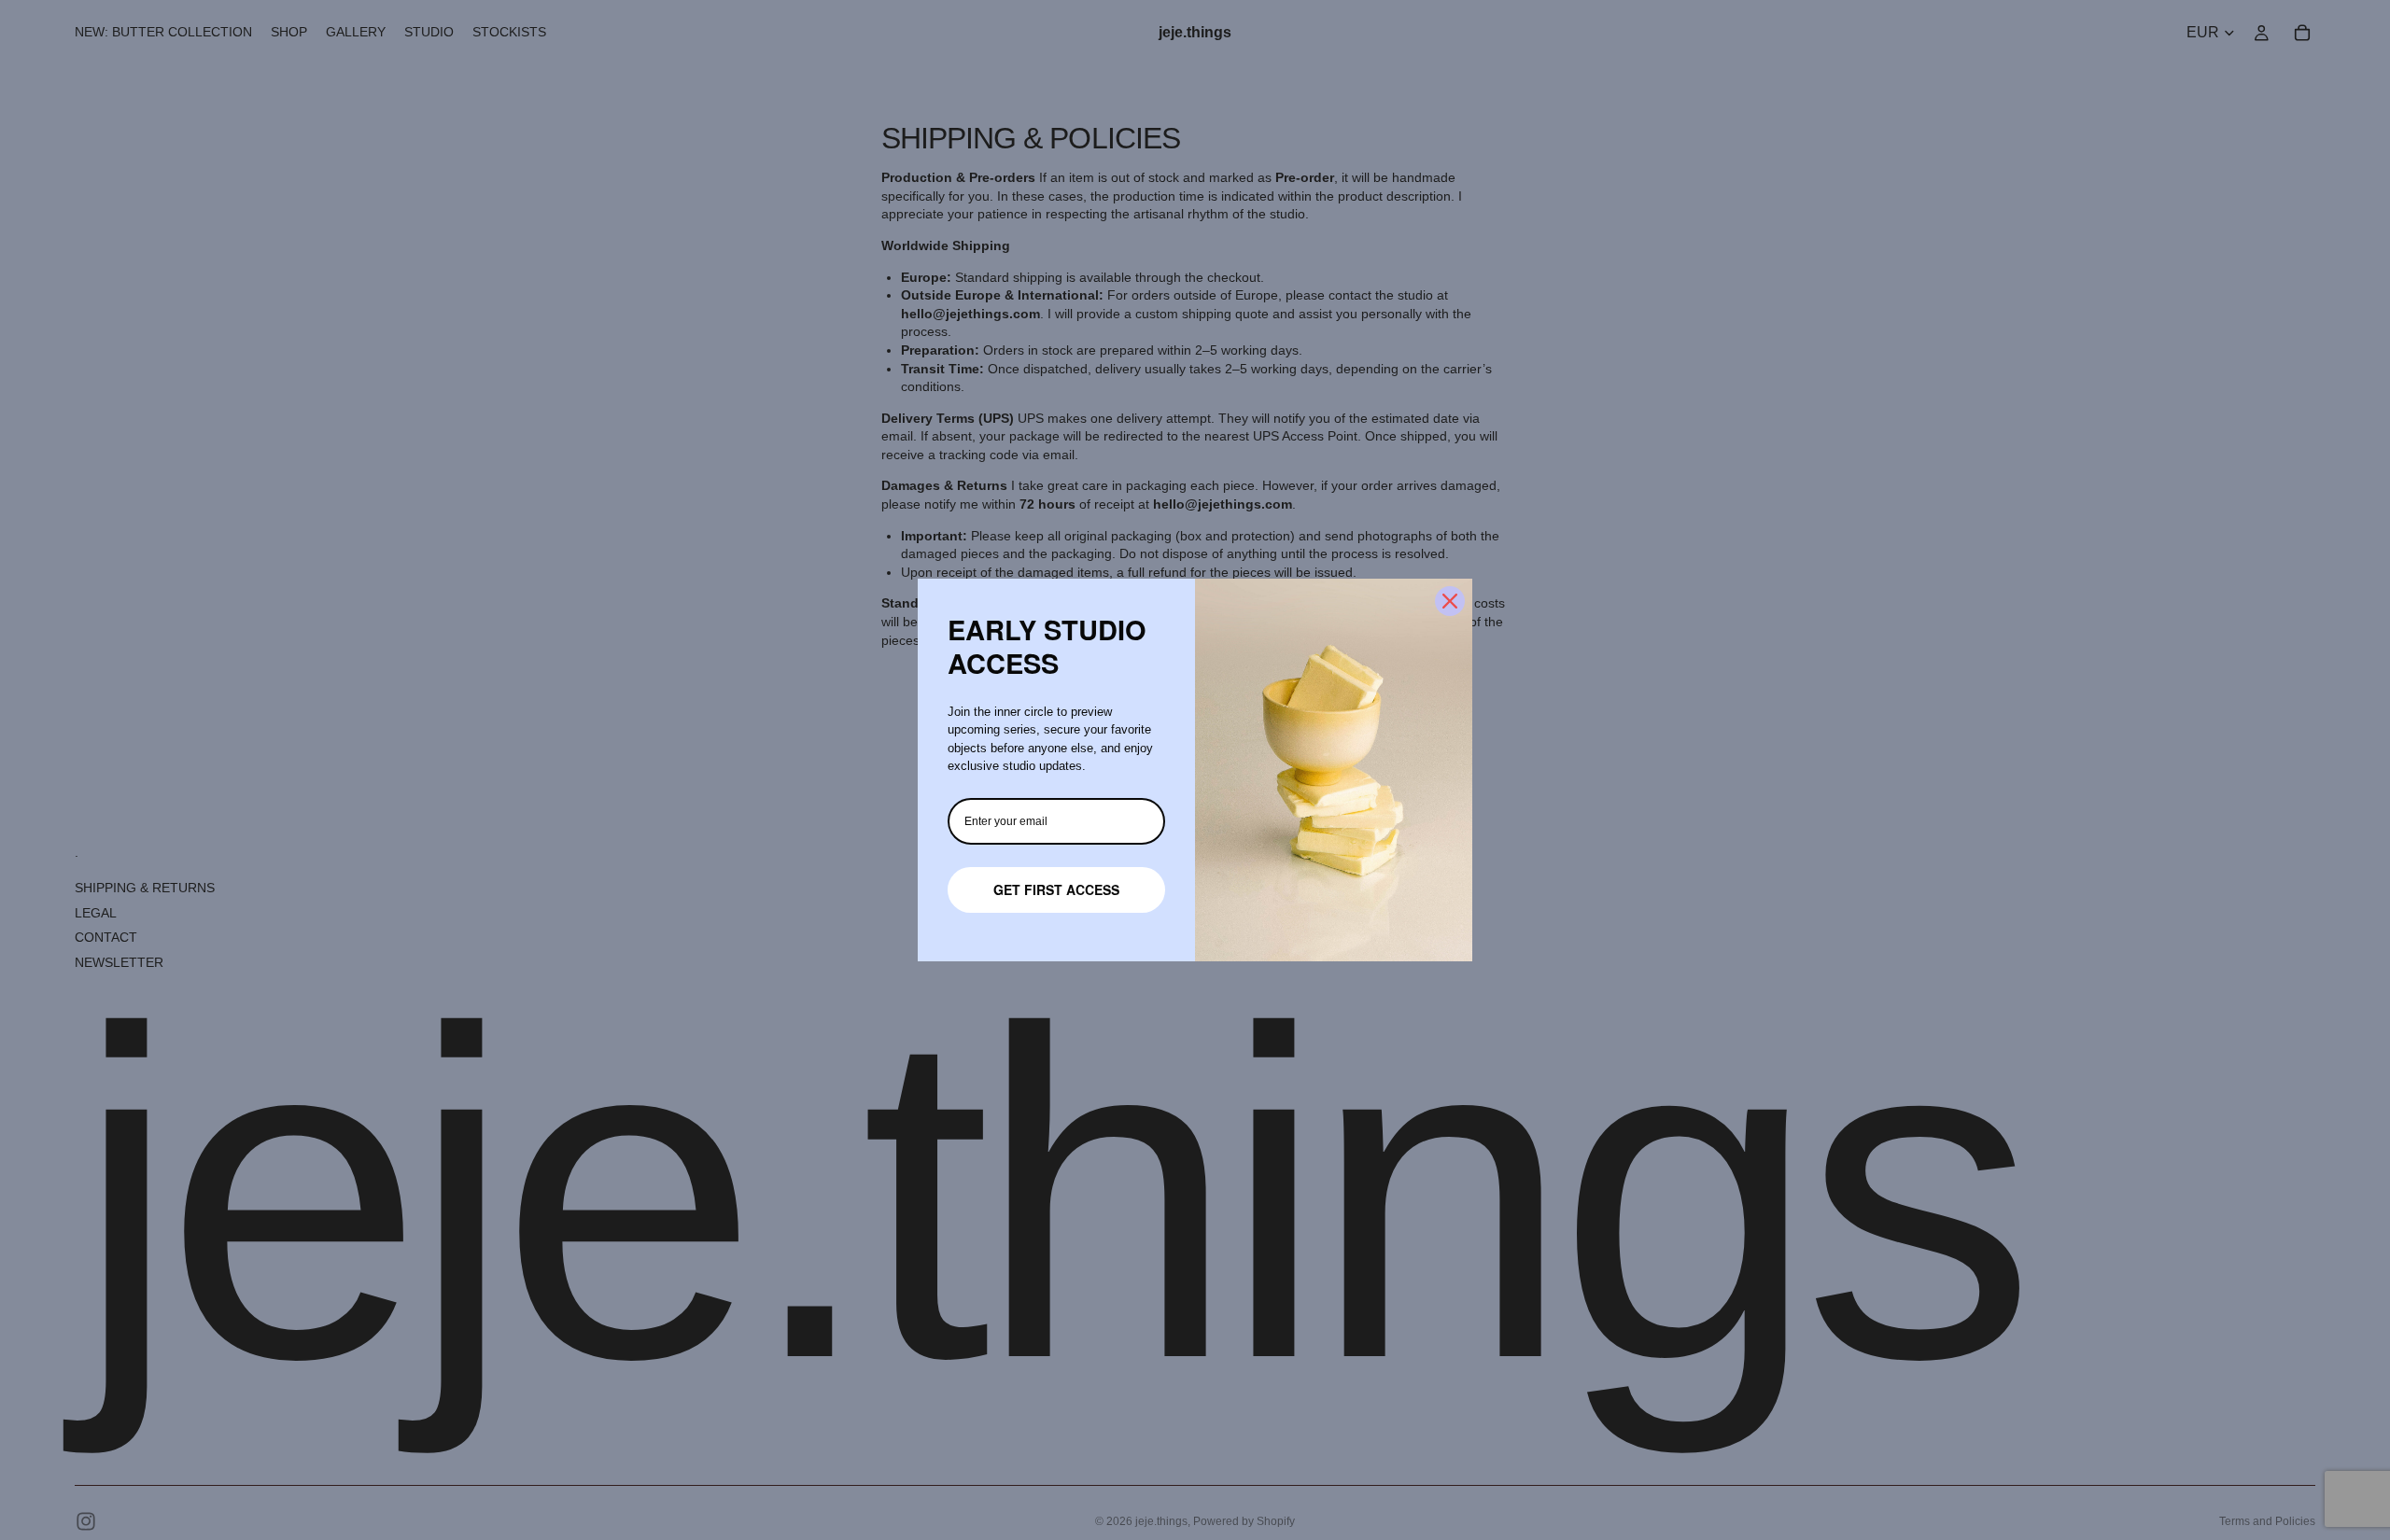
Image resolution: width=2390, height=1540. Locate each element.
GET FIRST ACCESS (1056, 889)
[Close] (1450, 601)
